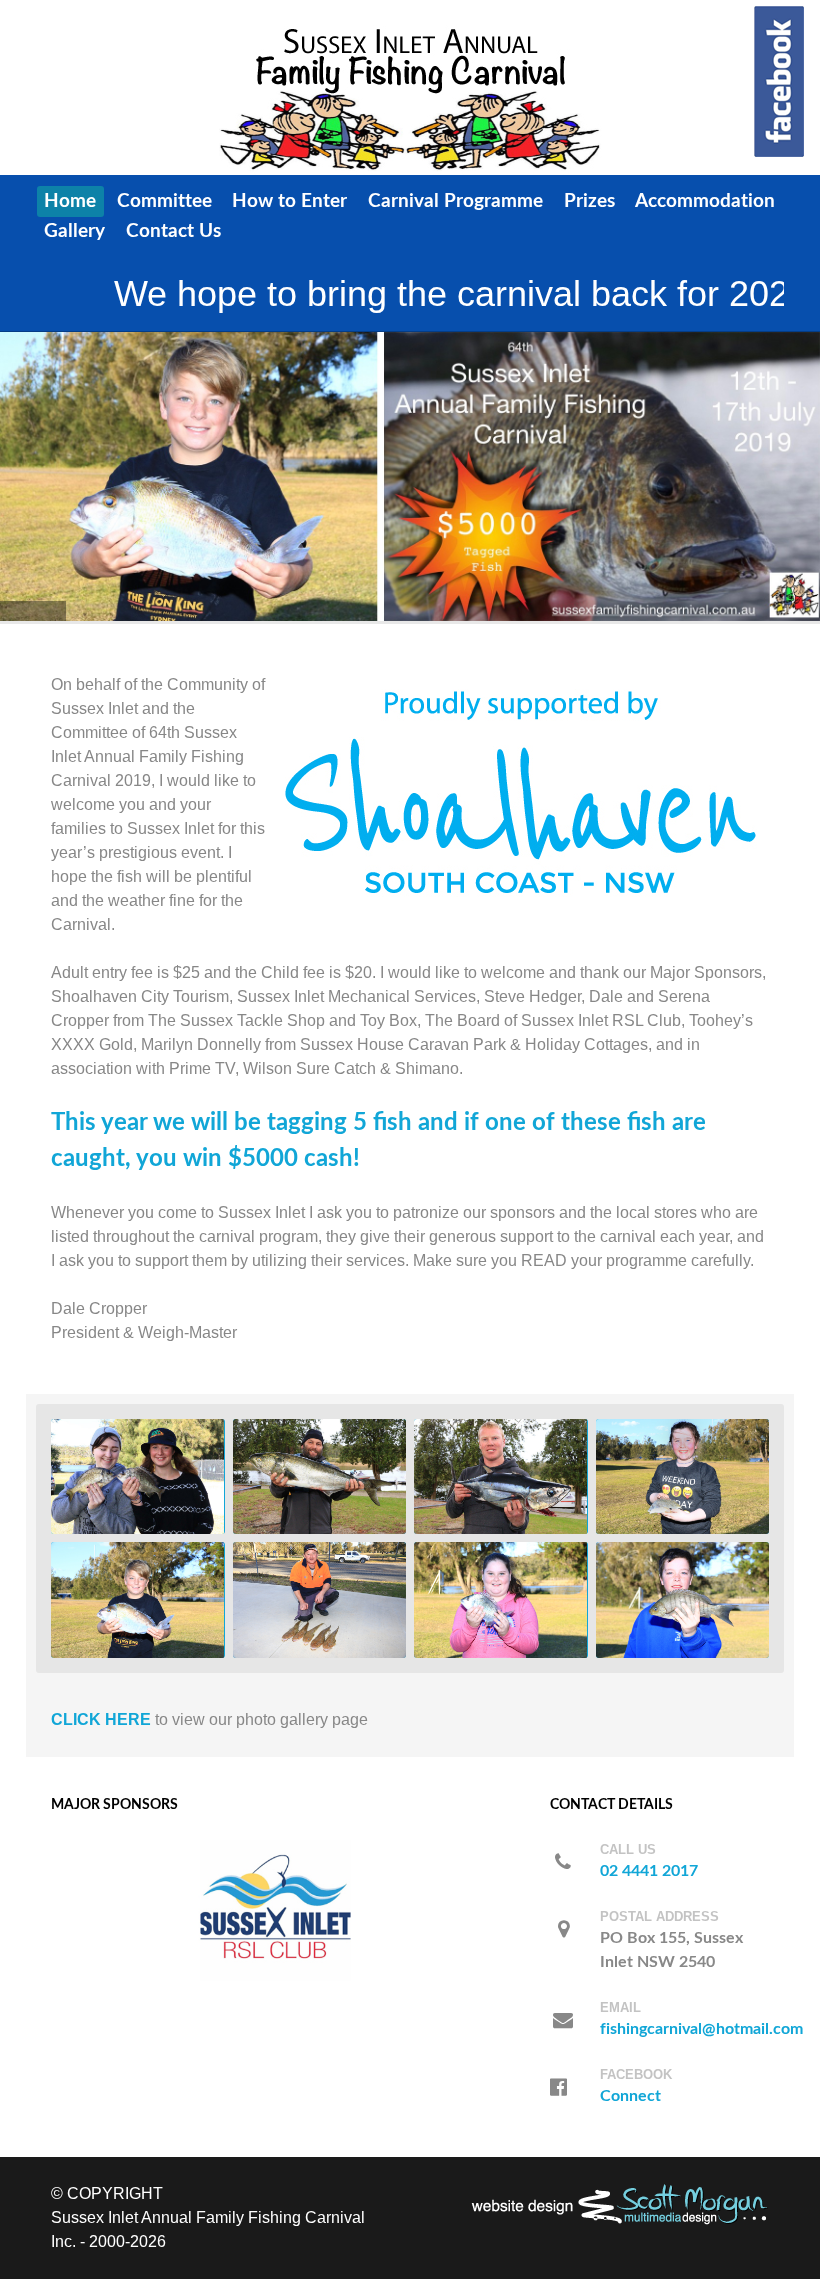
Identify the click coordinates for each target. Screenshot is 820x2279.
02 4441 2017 (649, 1871)
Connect (630, 2096)
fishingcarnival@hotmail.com (701, 2029)
